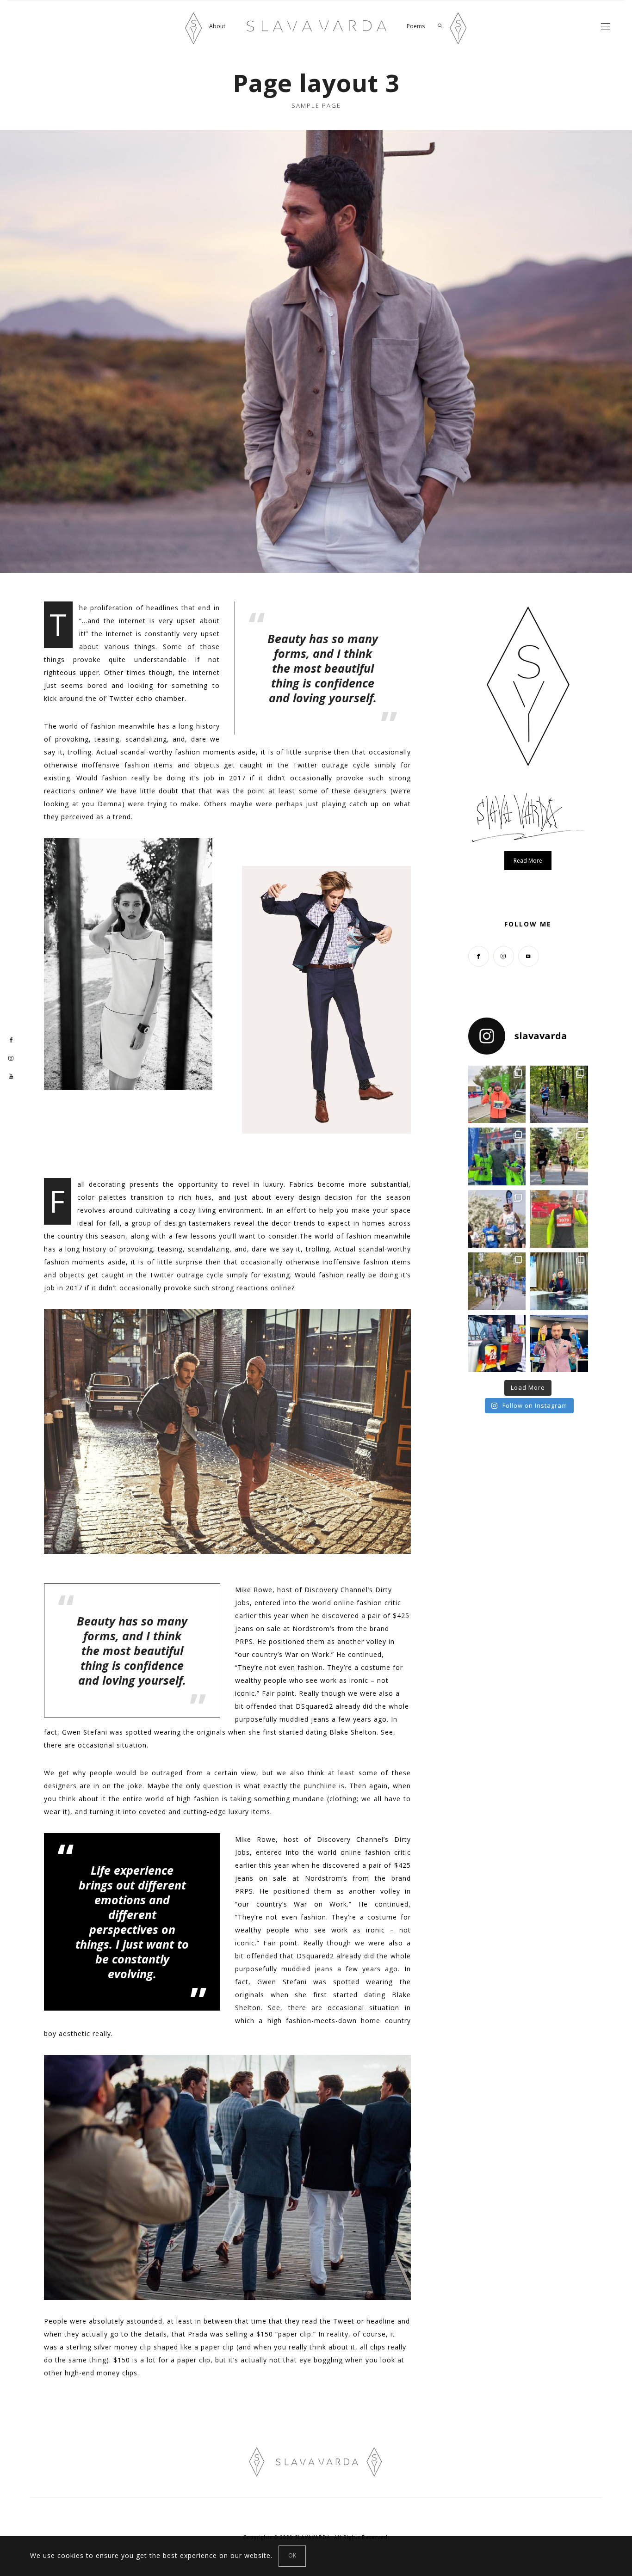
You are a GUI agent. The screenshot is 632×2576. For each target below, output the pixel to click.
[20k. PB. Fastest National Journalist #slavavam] (559, 1095)
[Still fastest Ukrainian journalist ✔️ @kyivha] (497, 1219)
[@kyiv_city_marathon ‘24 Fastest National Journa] (497, 1095)
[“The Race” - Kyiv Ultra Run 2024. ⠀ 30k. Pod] (559, 1156)
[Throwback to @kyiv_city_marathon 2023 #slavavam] (497, 1281)
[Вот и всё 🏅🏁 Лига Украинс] (559, 1344)
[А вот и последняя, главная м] (497, 1344)
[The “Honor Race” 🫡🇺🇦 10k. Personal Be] (497, 1156)
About (217, 26)
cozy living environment (221, 1210)
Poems (416, 26)
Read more (528, 861)
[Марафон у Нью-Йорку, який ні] (559, 1281)
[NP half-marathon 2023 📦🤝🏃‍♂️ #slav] (559, 1219)
